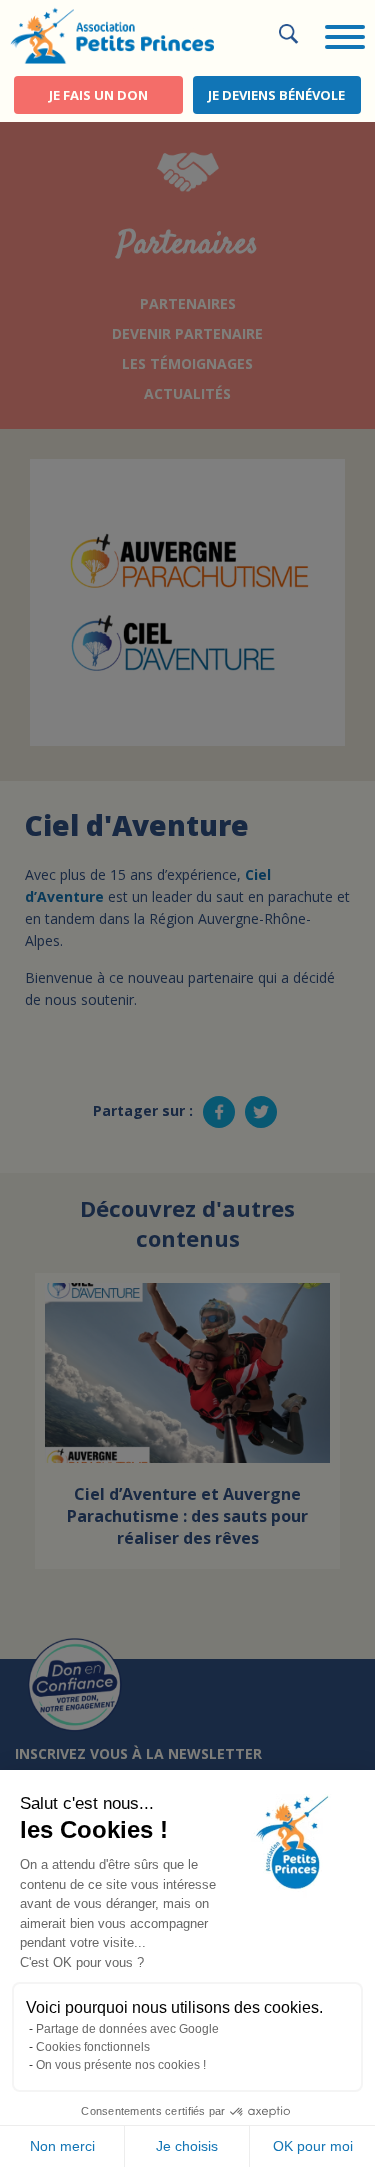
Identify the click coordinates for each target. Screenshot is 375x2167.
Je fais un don (98, 95)
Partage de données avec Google (127, 2029)
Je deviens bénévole (276, 95)
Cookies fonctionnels (93, 2047)
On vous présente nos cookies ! (121, 2065)
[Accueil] (112, 34)
